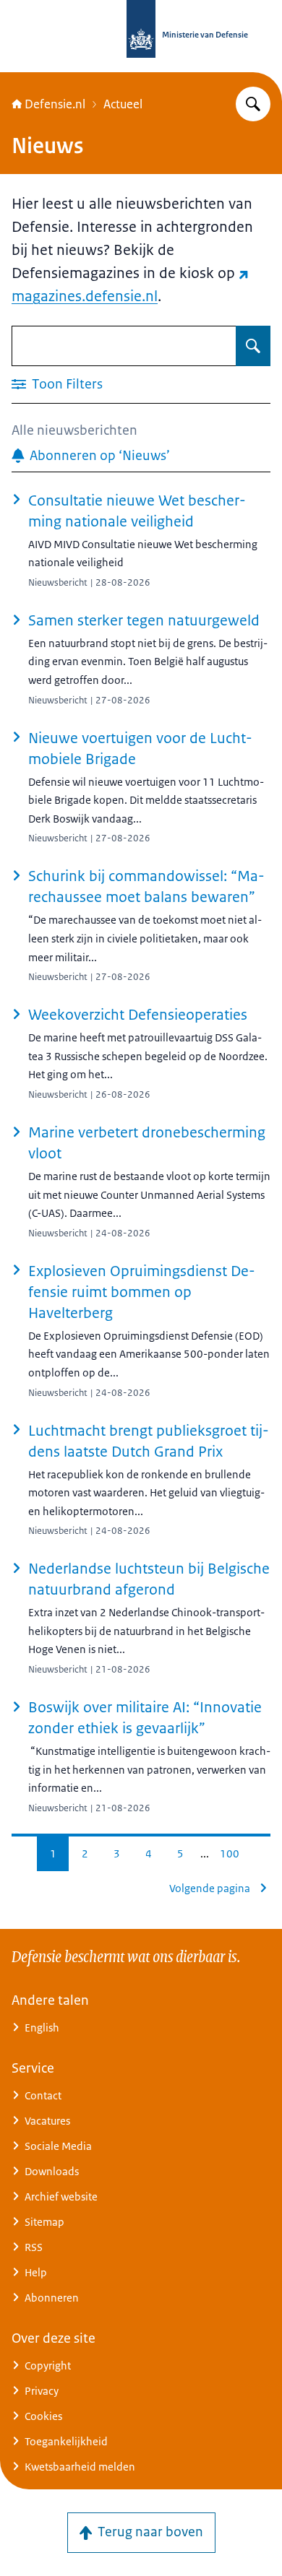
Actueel (123, 104)
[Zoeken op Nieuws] (253, 346)
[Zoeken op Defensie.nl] (253, 104)
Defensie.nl (55, 104)
